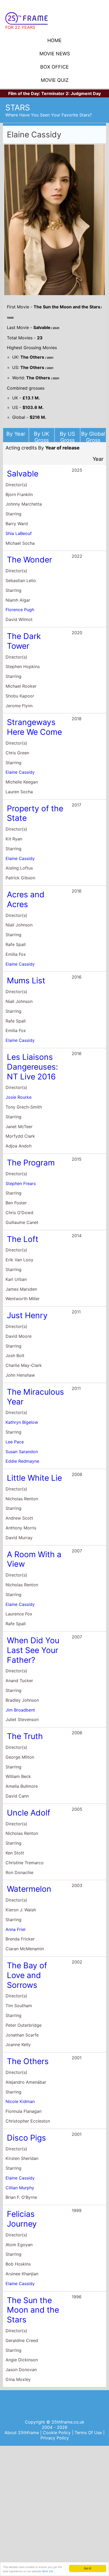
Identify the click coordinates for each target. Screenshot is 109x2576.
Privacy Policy (55, 2438)
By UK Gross (42, 437)
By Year (16, 434)
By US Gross (67, 437)
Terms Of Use (89, 2433)
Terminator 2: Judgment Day (71, 93)
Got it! (88, 2568)
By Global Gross (93, 437)
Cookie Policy (57, 2433)
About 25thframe (22, 2433)
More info (48, 2571)
